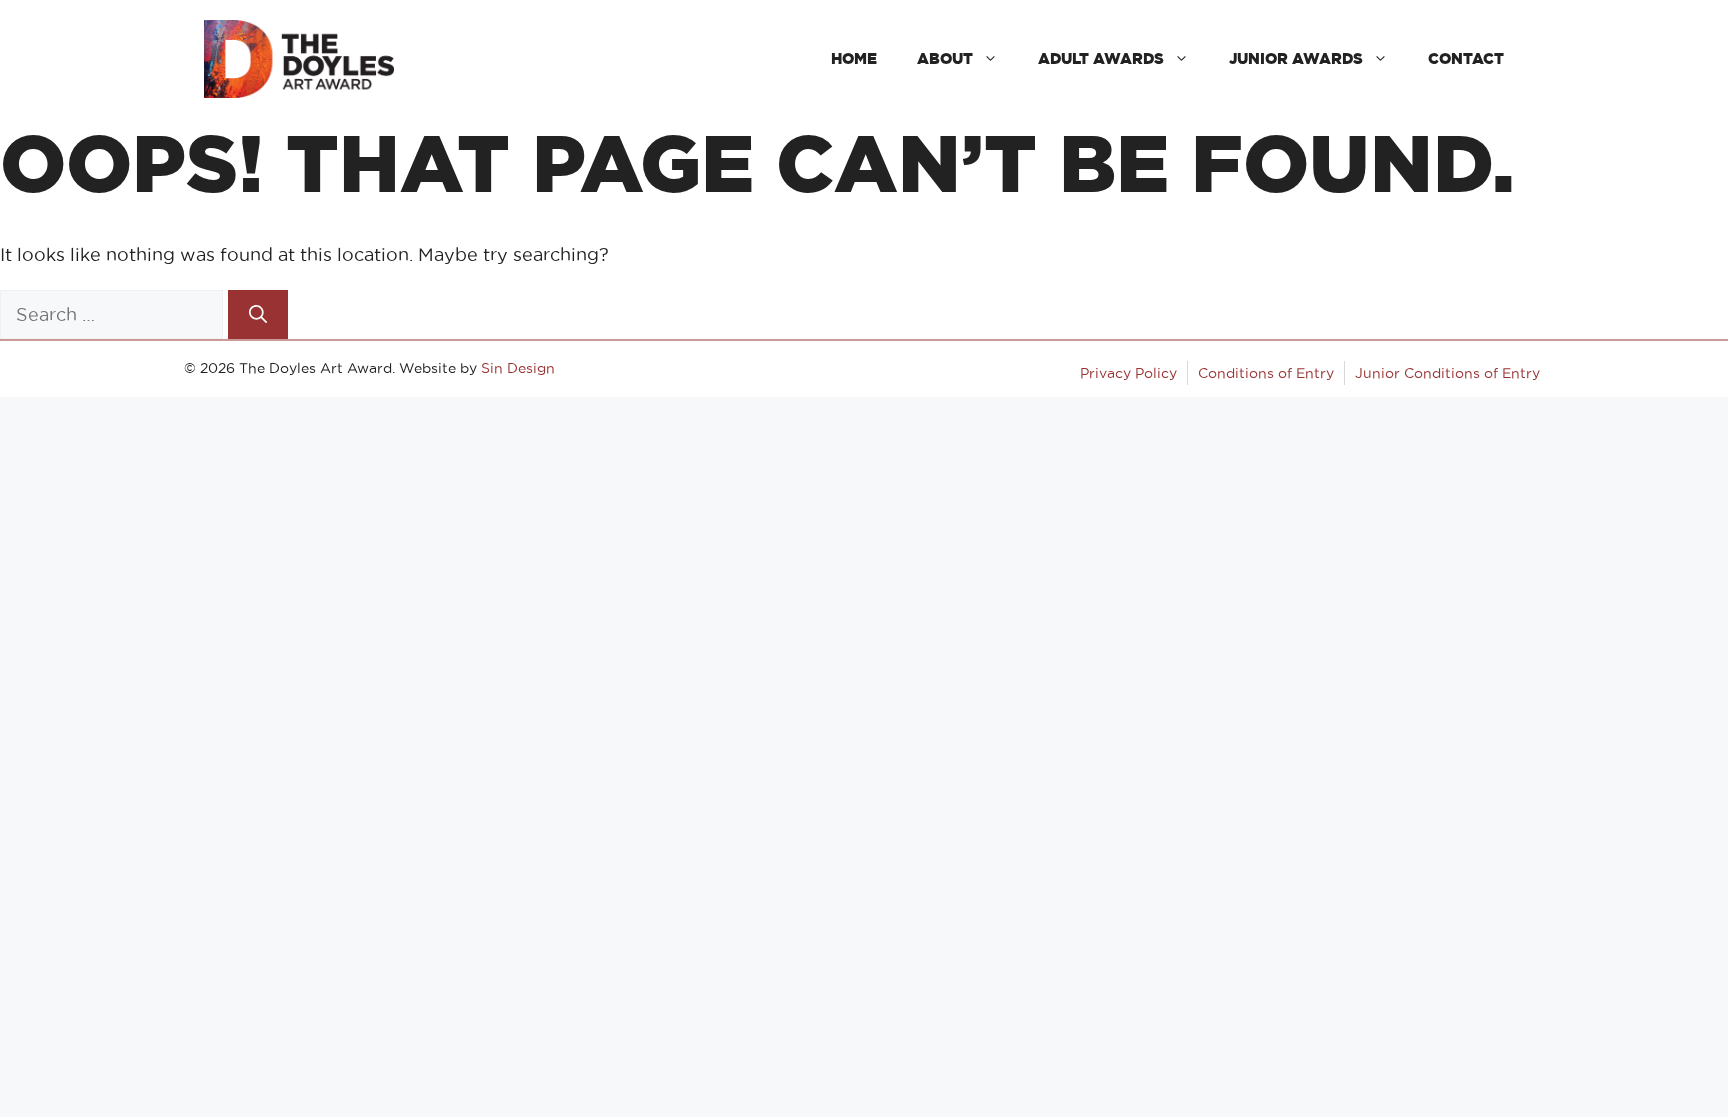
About (945, 58)
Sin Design (518, 368)
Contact (1466, 58)
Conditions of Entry (1266, 373)
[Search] (258, 314)
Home (854, 58)
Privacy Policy (1128, 373)
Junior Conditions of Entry (1447, 373)
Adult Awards (1101, 58)
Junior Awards (1296, 58)
